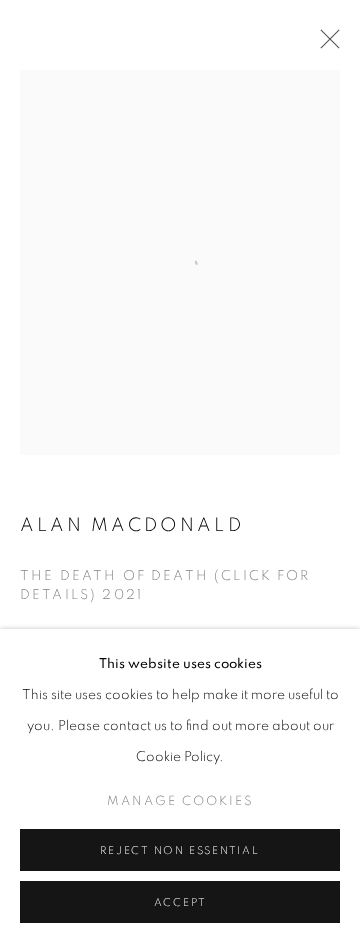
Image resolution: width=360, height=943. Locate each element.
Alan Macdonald (132, 525)
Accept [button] (180, 902)
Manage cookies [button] (180, 801)
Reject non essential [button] (179, 850)
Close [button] (325, 45)
